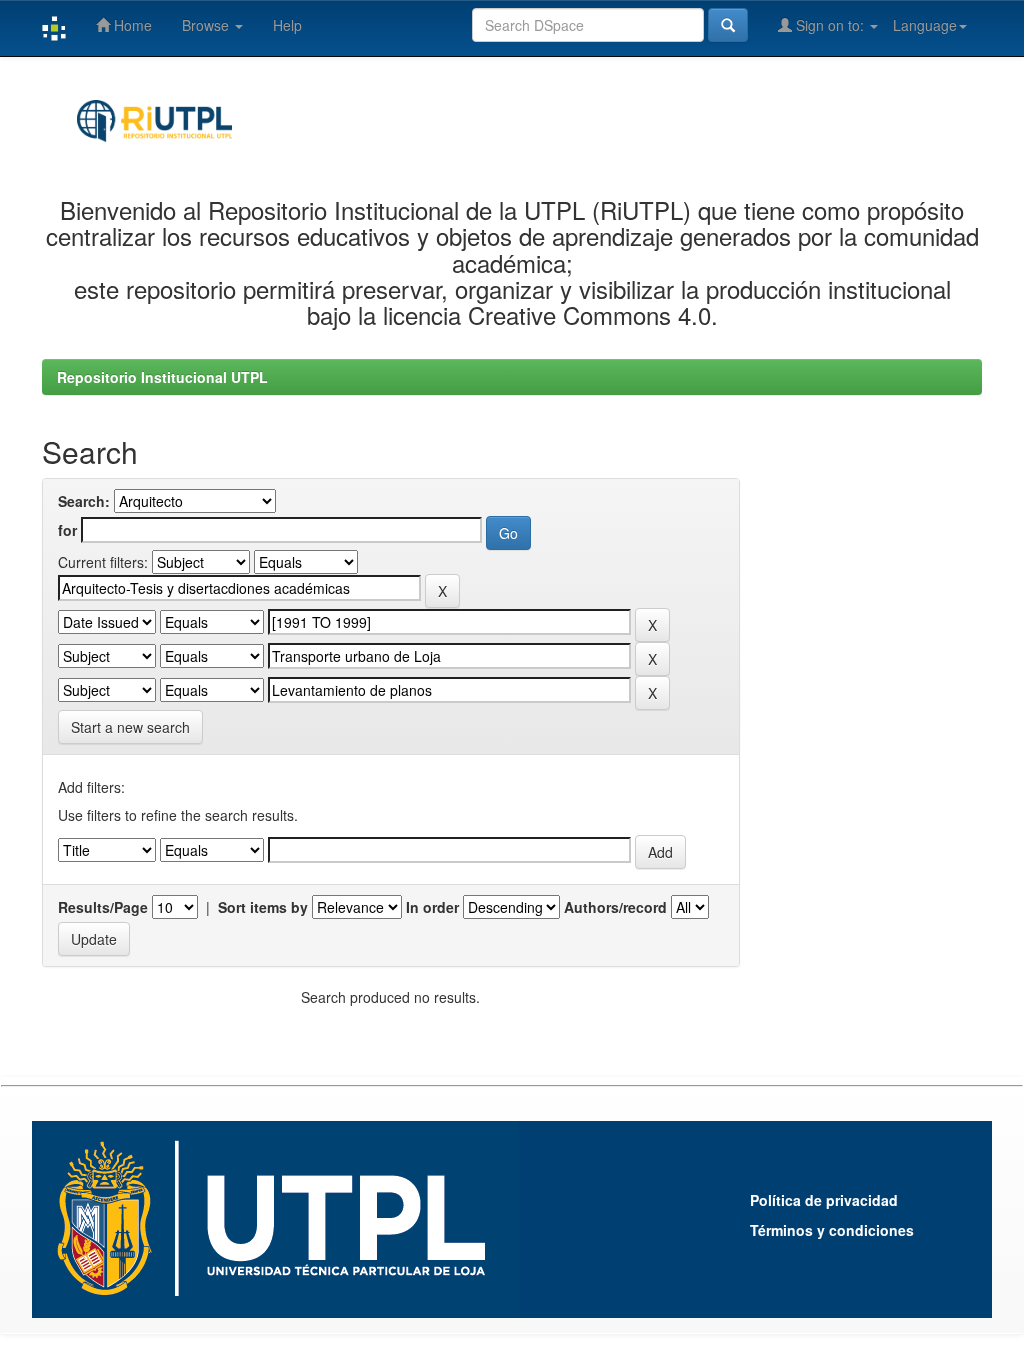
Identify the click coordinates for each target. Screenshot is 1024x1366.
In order (432, 907)
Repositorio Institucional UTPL (162, 377)
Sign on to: (830, 25)
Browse (207, 25)
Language (925, 25)
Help (287, 25)
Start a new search (130, 727)
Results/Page (103, 907)
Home (131, 25)
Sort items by (263, 907)
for (67, 530)
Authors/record (615, 907)
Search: (84, 501)
